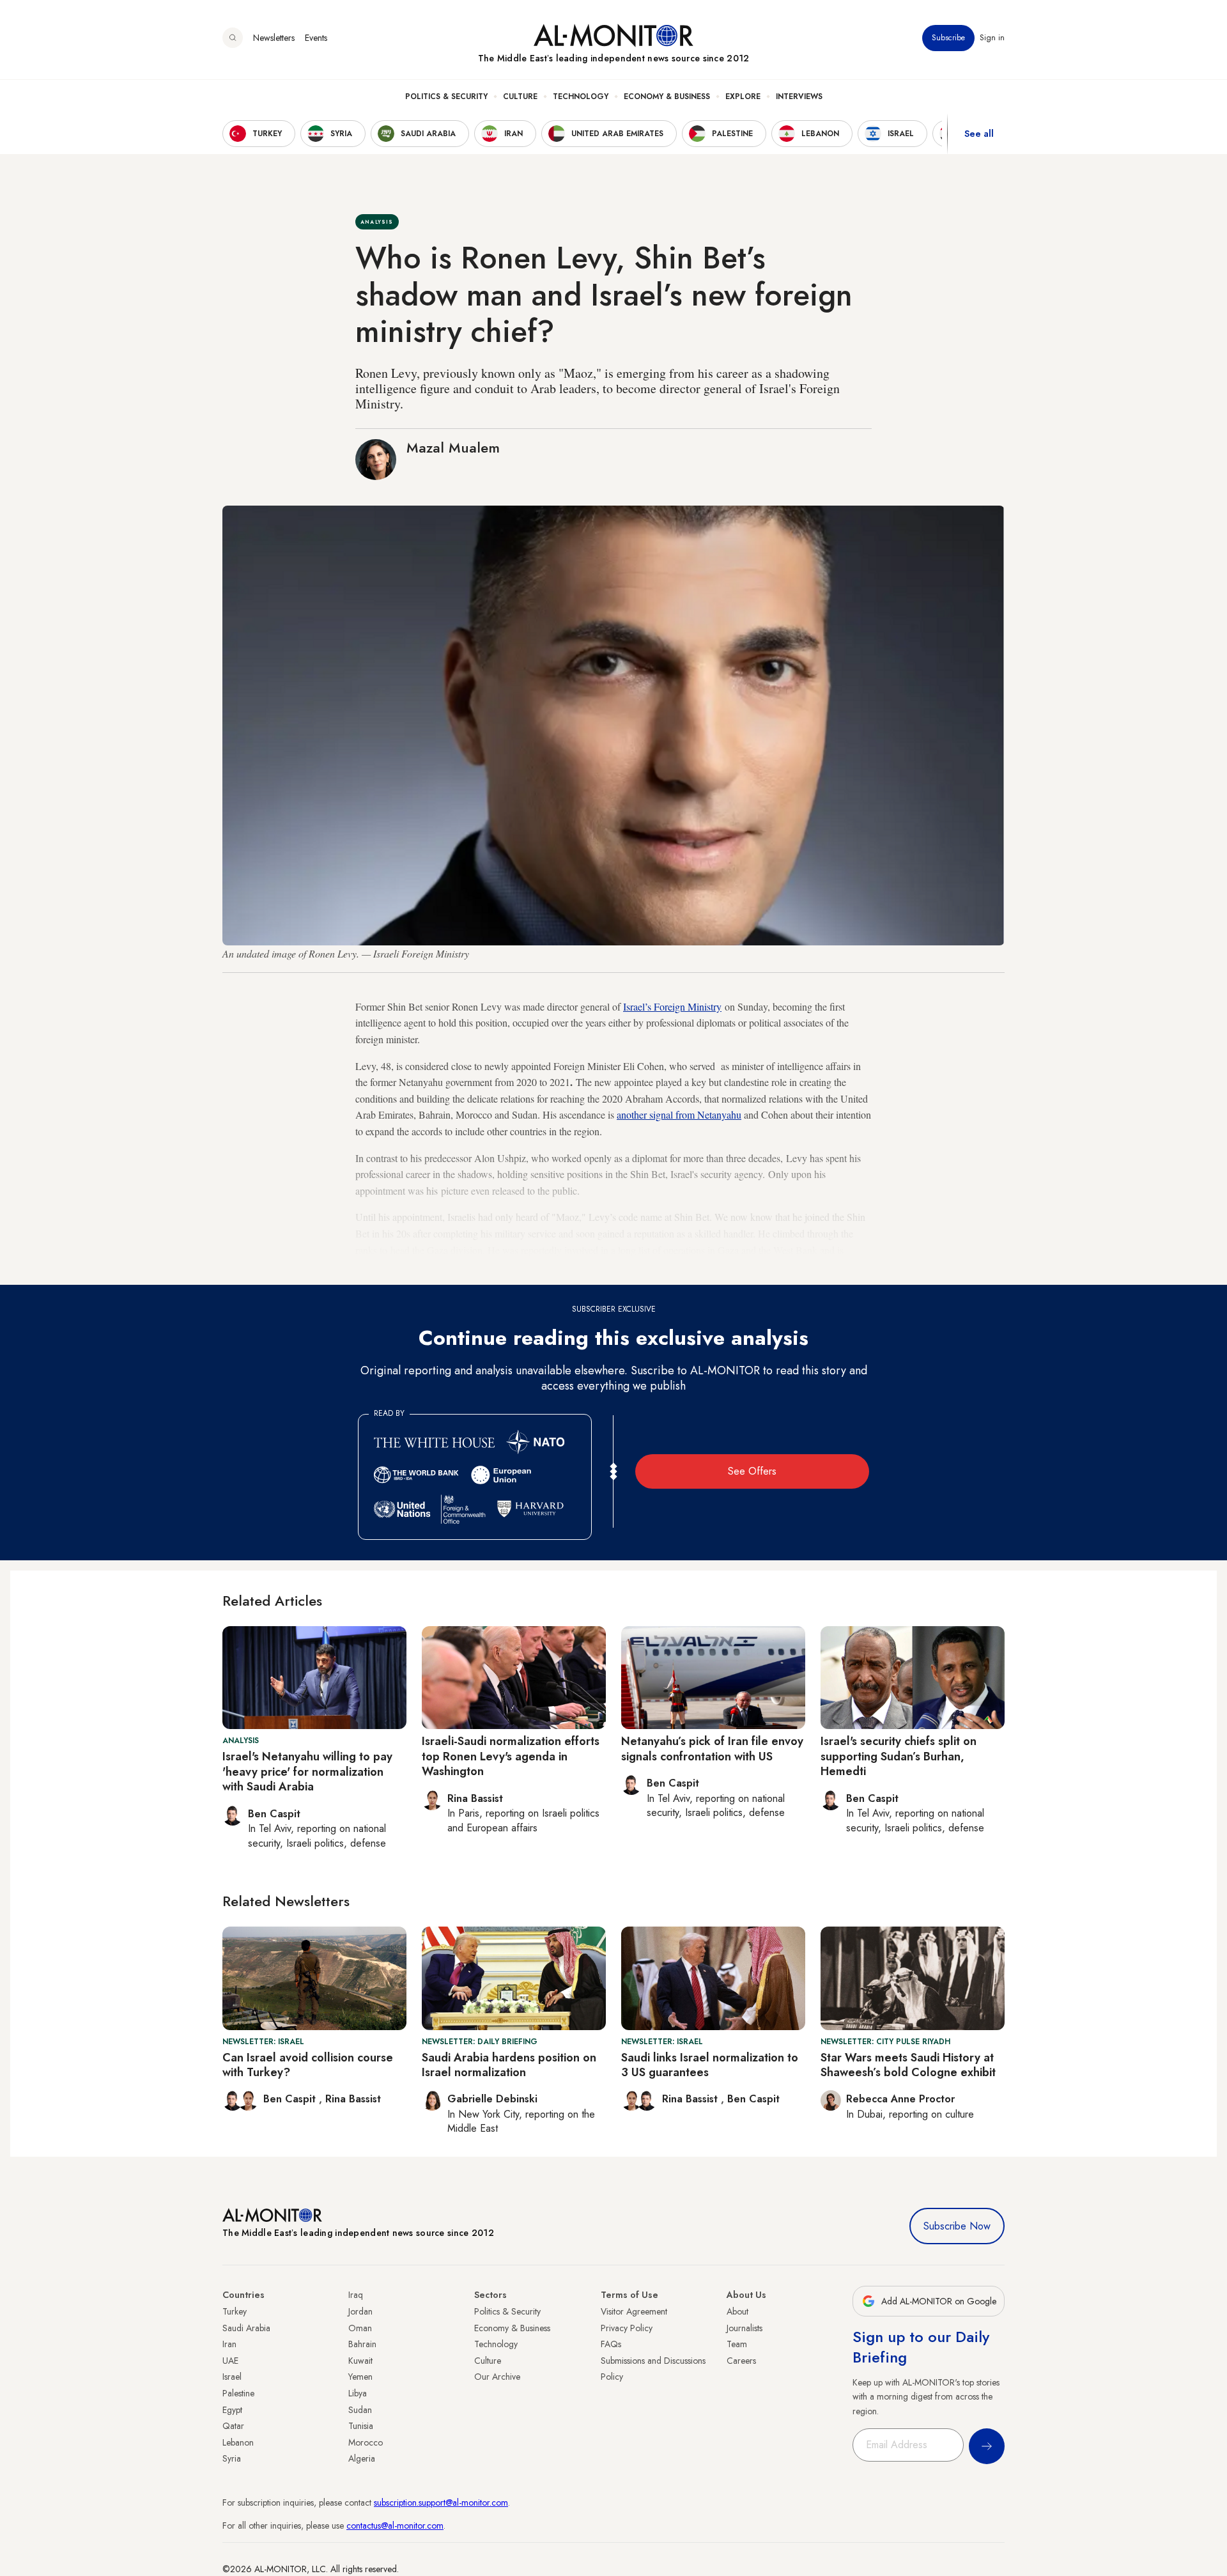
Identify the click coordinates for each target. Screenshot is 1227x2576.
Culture (520, 97)
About (737, 2311)
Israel (232, 2377)
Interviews (799, 97)
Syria (232, 2458)
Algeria (362, 2458)
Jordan (360, 2311)
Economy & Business (667, 97)
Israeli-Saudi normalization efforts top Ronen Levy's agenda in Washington (511, 1756)
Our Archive (497, 2377)
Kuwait (360, 2361)
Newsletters (274, 38)
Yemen (360, 2377)
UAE (230, 2361)
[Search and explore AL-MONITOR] (233, 38)
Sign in (992, 38)
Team (737, 2344)
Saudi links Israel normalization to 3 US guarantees (710, 2065)
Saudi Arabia (246, 2328)
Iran (229, 2344)
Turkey (235, 2311)
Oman (360, 2328)
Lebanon (238, 2442)
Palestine (238, 2393)
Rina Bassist (353, 2099)
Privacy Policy (627, 2328)
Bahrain (362, 2344)
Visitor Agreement (634, 2311)
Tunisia (361, 2426)
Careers (741, 2361)
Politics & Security (446, 97)
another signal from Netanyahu (679, 1114)
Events (316, 38)
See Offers (752, 1471)
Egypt (232, 2410)
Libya (358, 2393)
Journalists (745, 2328)
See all (979, 134)
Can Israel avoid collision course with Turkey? (308, 2065)
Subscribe (948, 38)
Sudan (360, 2410)
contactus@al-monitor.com (395, 2526)
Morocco (366, 2442)
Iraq (356, 2295)
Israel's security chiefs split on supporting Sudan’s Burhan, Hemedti (899, 1756)
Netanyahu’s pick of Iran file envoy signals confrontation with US (712, 1749)
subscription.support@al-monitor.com (441, 2502)
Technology (581, 97)
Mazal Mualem (453, 447)
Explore (743, 97)
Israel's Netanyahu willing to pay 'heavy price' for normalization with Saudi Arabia (307, 1772)
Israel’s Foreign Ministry (672, 1006)
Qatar (233, 2426)
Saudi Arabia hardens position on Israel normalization (509, 2065)
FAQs (611, 2344)
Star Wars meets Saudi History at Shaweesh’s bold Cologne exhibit (908, 2065)
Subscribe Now (957, 2226)
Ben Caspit (291, 2099)
